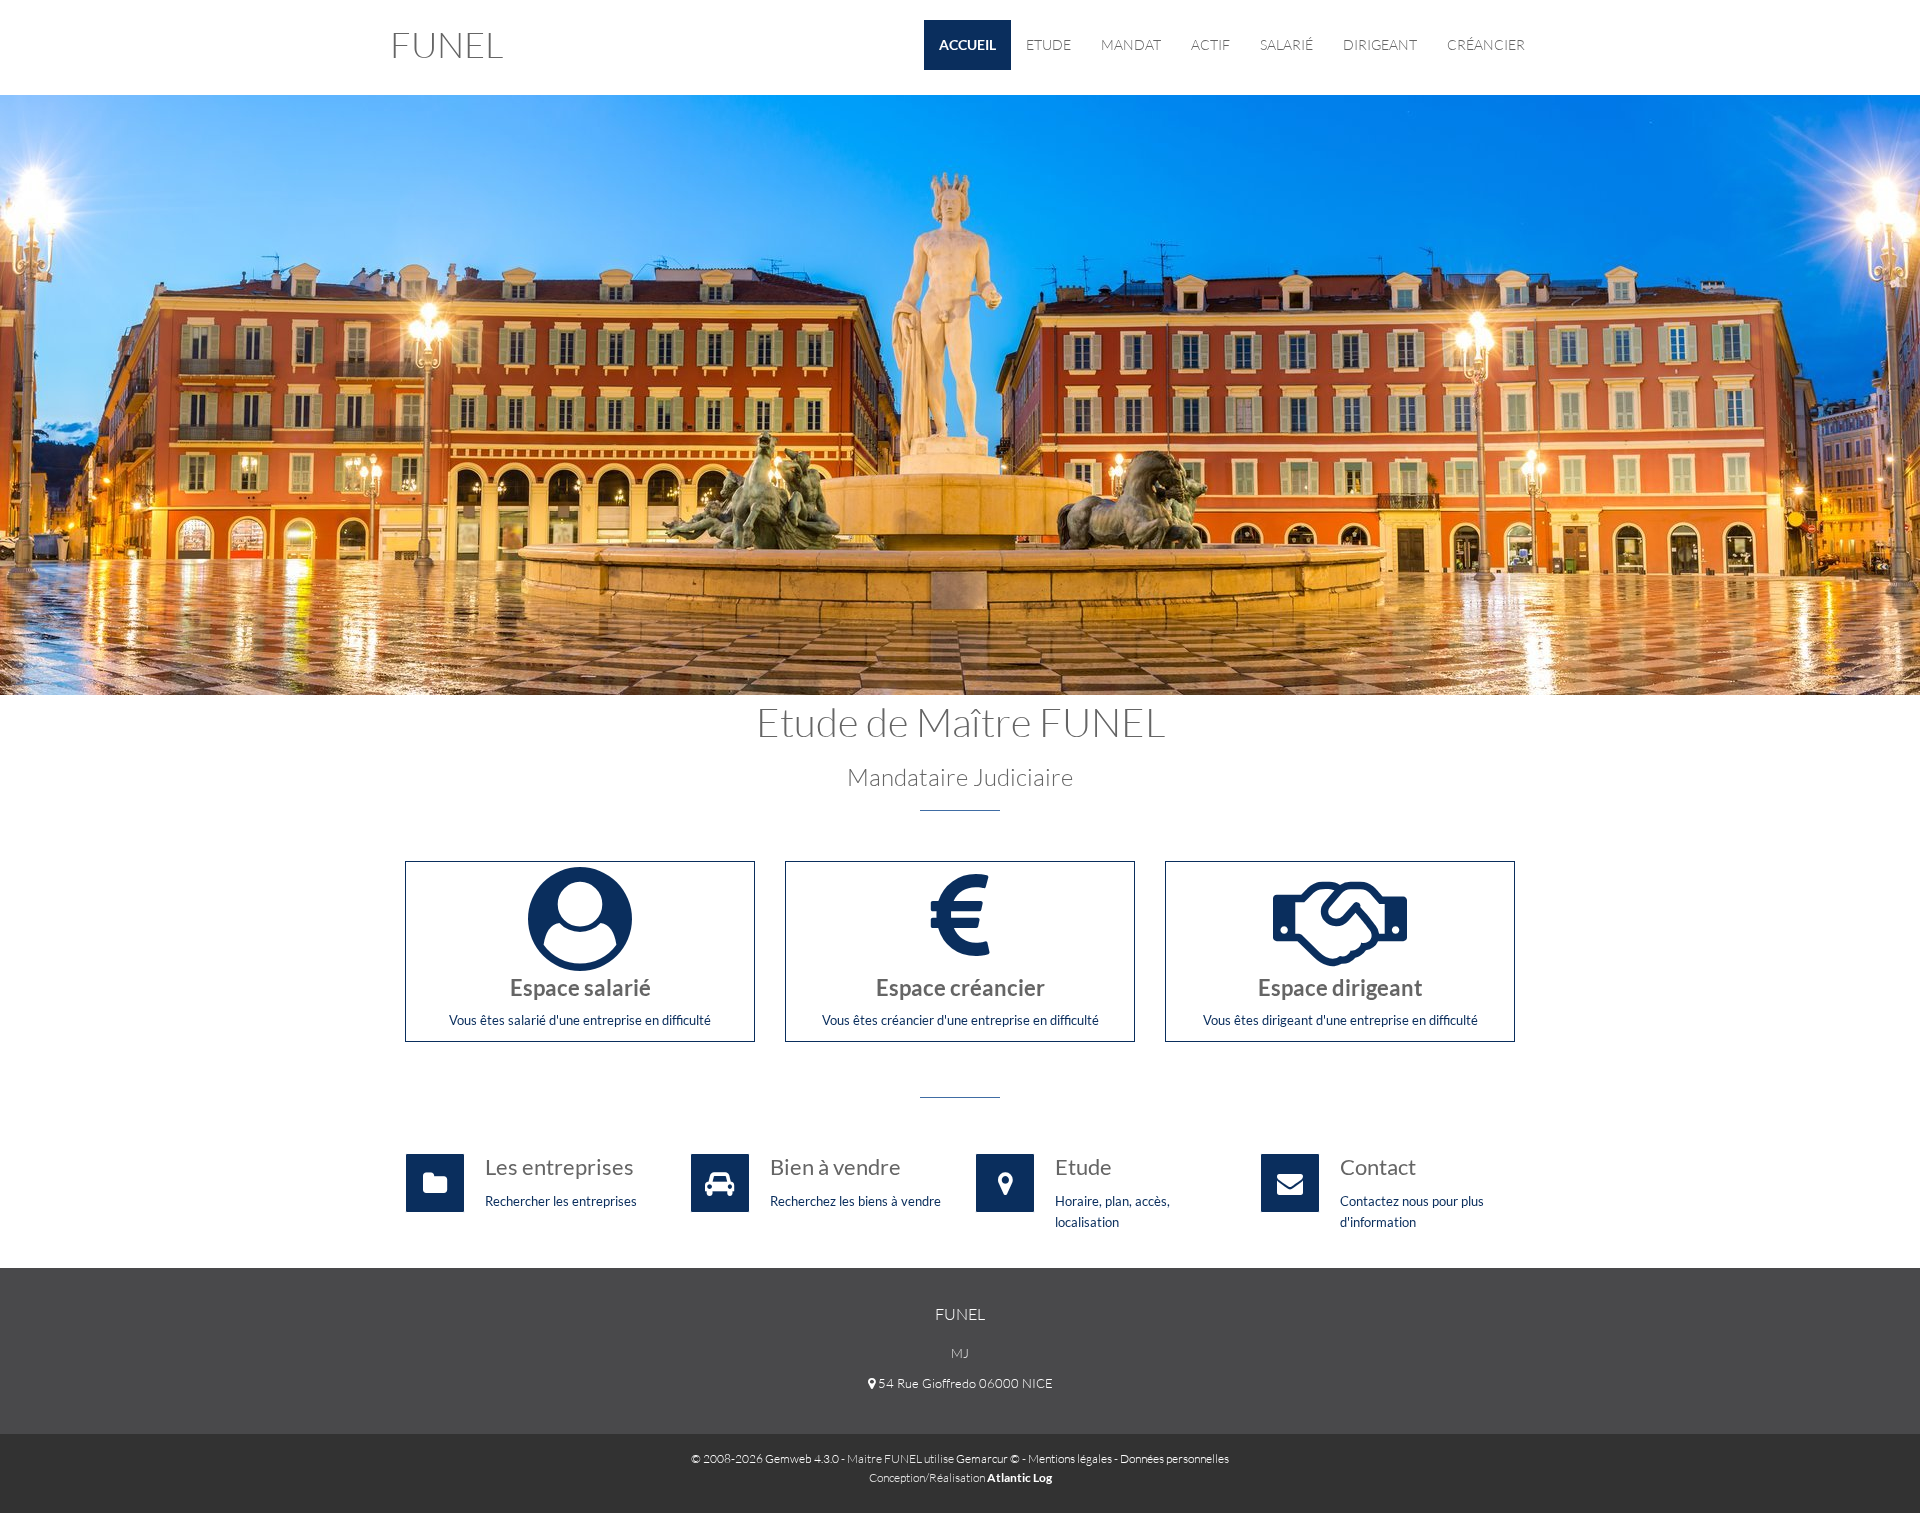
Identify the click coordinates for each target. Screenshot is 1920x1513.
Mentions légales (1070, 1458)
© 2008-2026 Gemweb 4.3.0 (765, 1458)
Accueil (967, 44)
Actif (1210, 44)
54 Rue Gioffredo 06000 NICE (964, 1383)
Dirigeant (1380, 44)
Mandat (1131, 44)
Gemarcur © (988, 1458)
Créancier (1486, 44)
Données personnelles (1174, 1458)
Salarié (1286, 44)
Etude (1048, 44)
